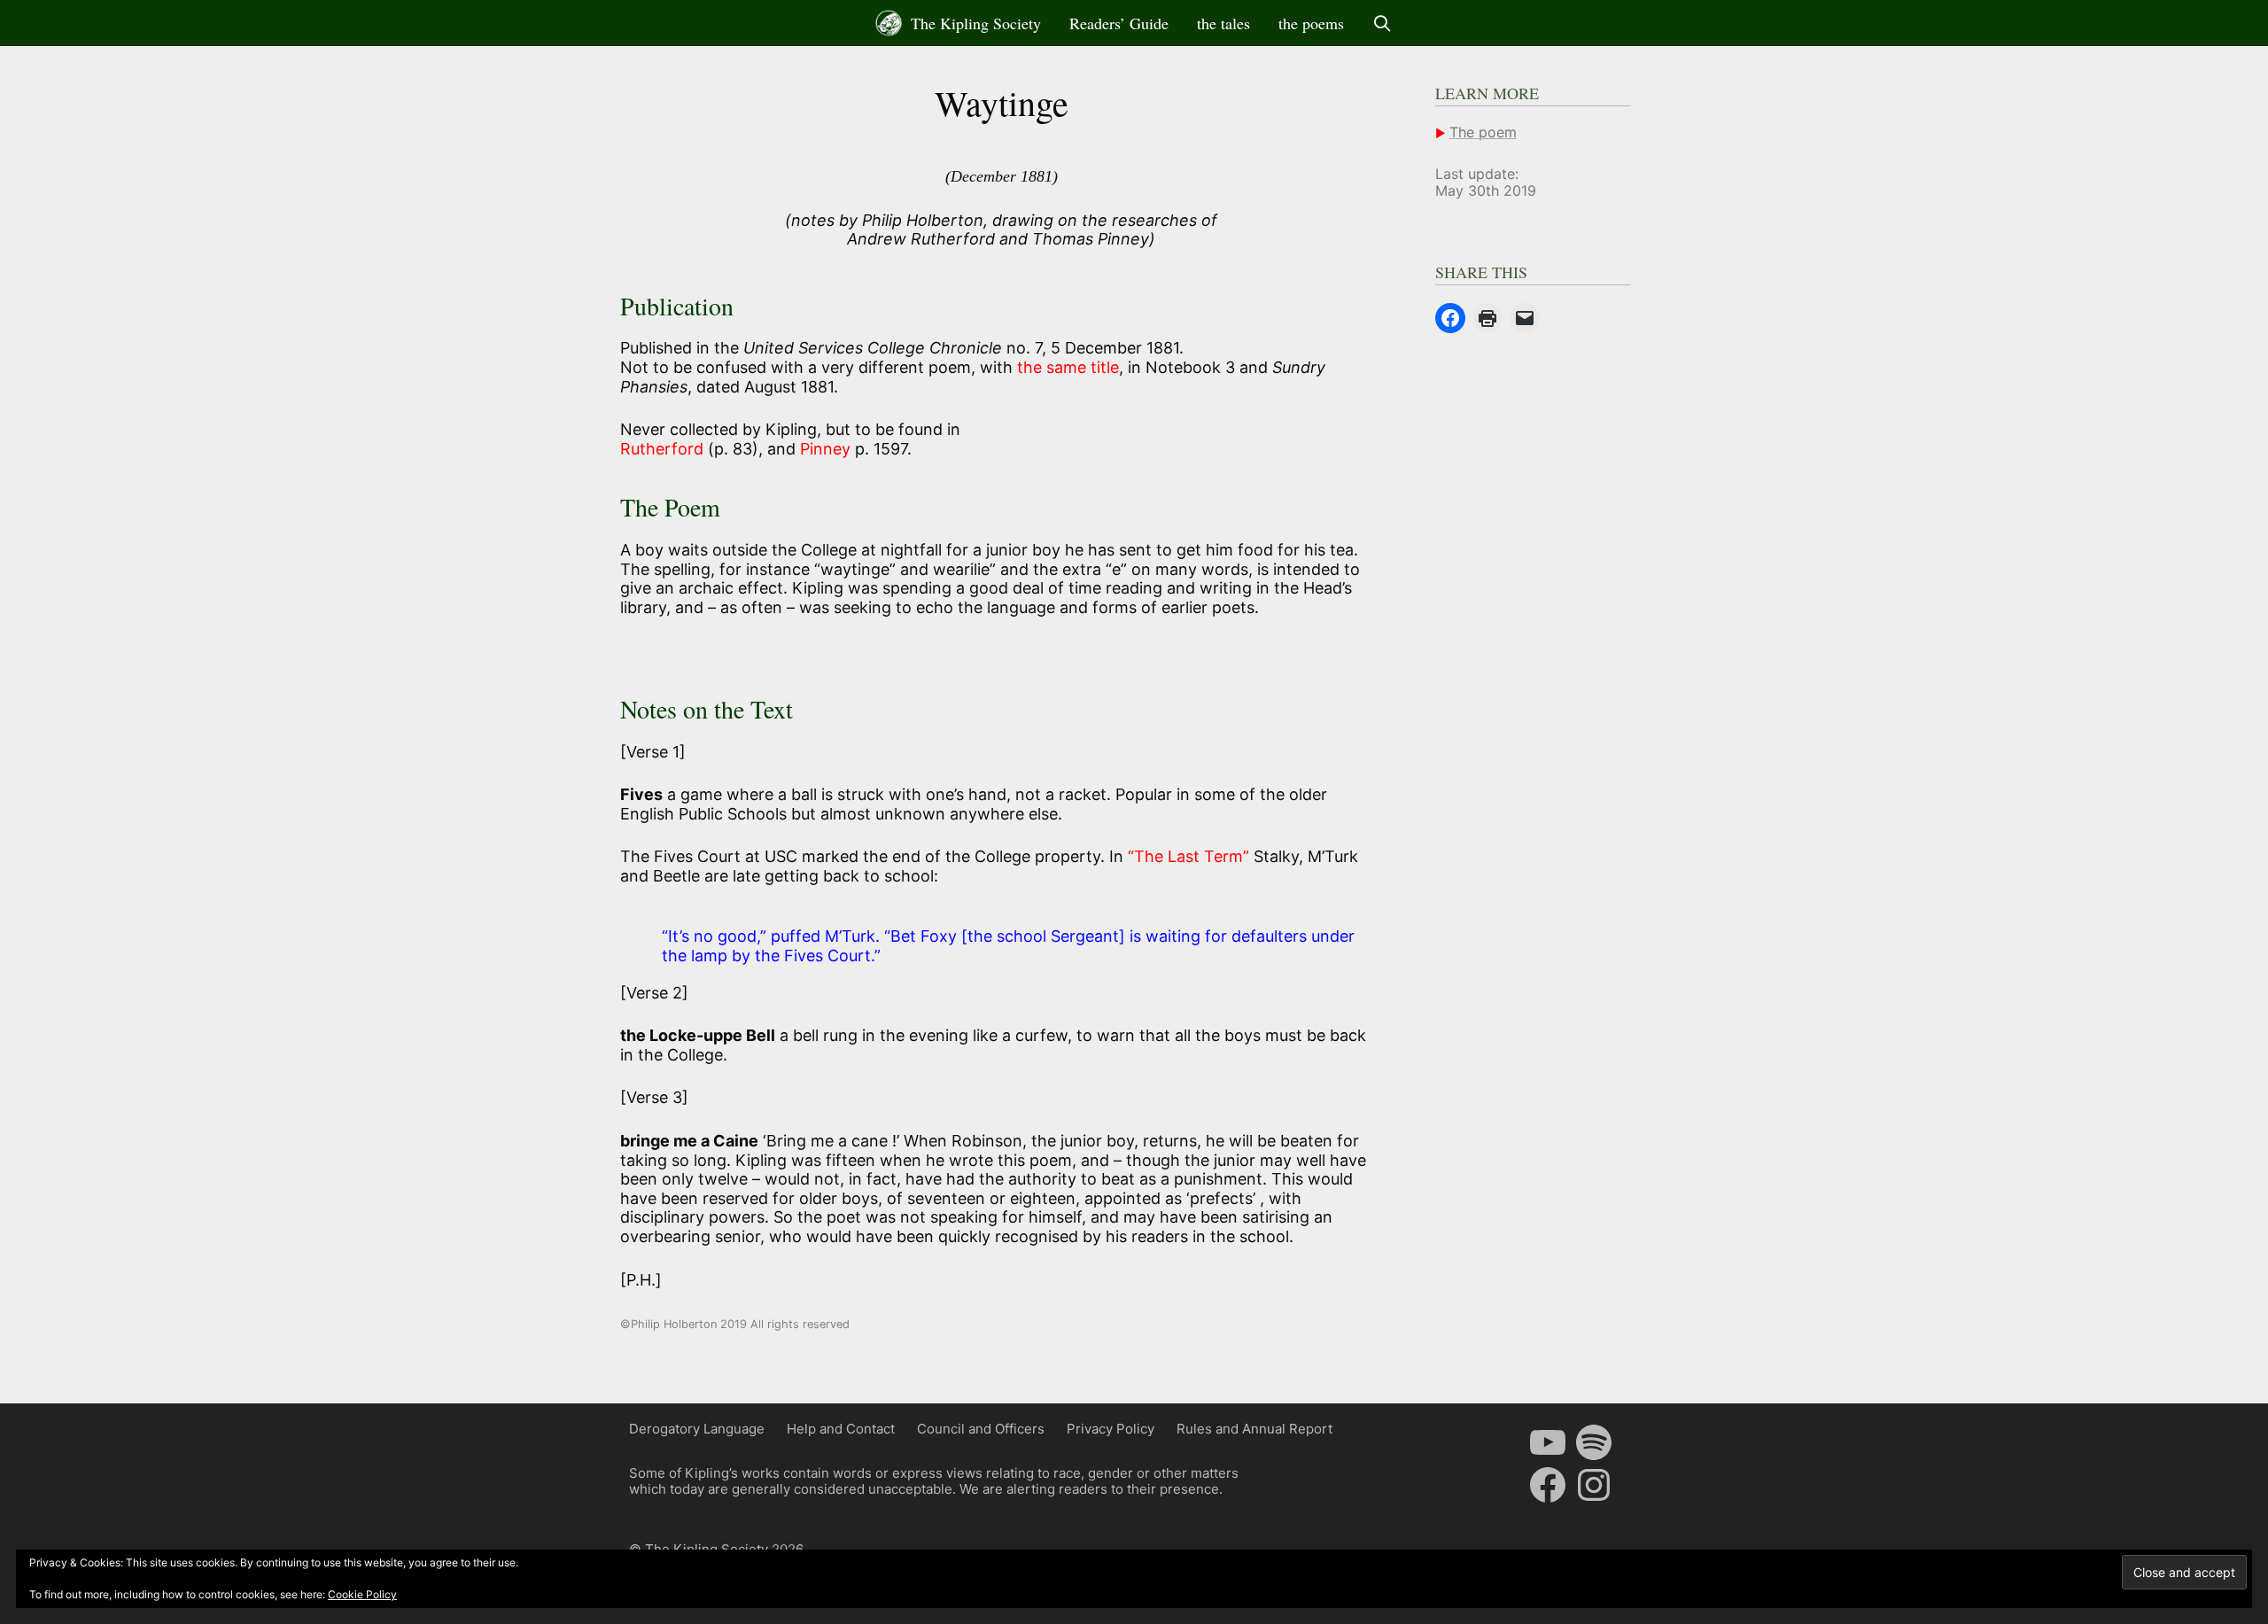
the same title (1068, 367)
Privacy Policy (1111, 1429)
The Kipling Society (974, 23)
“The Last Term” (1191, 856)
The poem (1483, 132)
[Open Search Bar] (1383, 23)
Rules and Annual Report (1254, 1429)
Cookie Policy (362, 1594)
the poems (1311, 23)
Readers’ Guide (1119, 23)
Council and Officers (981, 1429)
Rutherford (664, 449)
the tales (1223, 23)
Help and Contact (841, 1429)
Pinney (825, 449)
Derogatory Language (697, 1429)
